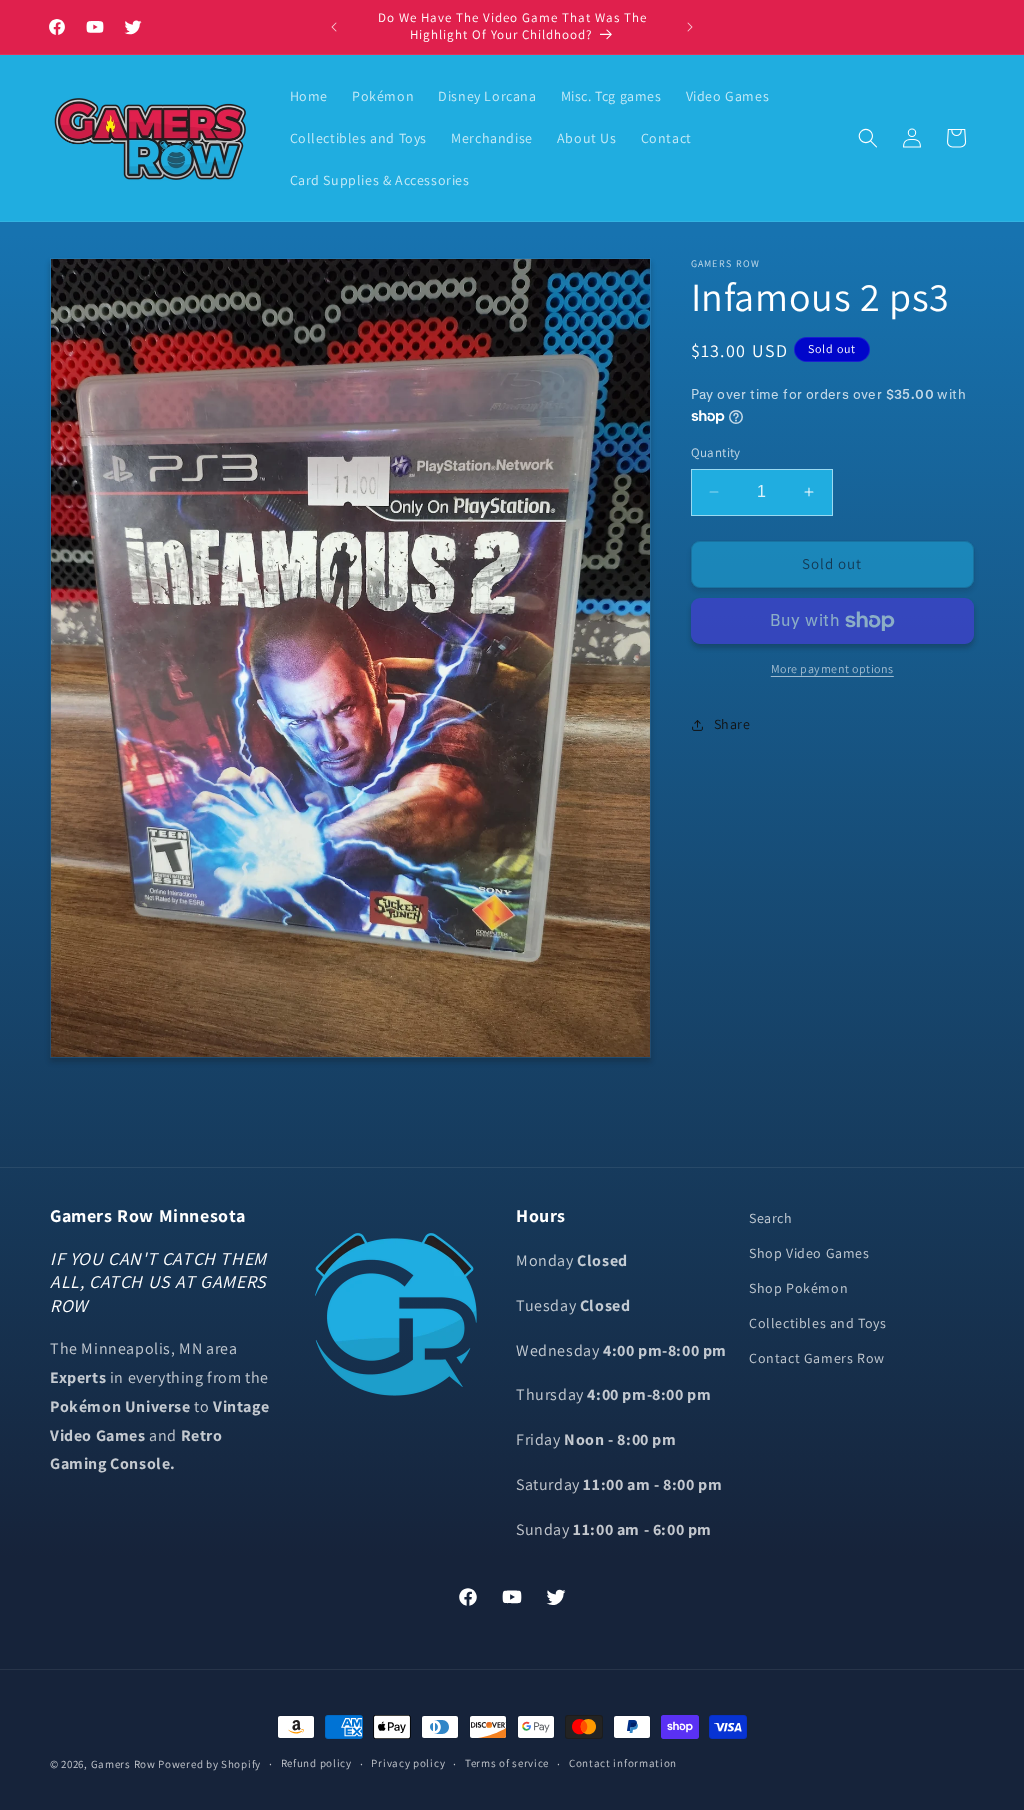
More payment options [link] (832, 668)
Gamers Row (125, 1764)
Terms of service (507, 1763)
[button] (868, 138)
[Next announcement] (690, 27)
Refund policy (316, 1763)
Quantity (716, 452)
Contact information (623, 1763)
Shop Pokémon (798, 1288)
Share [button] (732, 724)
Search (771, 1218)
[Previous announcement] (334, 27)
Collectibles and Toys (818, 1323)
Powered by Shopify (209, 1764)
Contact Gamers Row (817, 1358)
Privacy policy (408, 1763)
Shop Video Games (809, 1253)
